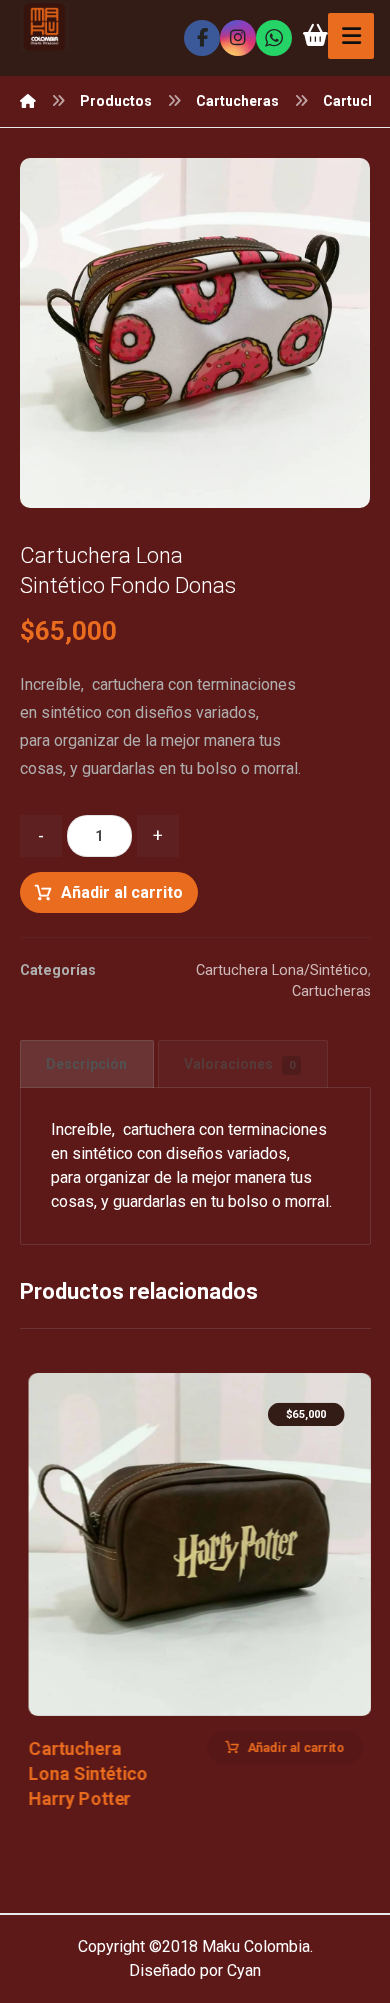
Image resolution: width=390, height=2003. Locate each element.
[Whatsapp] (274, 38)
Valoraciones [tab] (239, 1064)
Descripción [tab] (86, 1064)
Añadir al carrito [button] (295, 1747)
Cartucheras (331, 991)
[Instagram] (238, 38)
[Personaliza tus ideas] (44, 26)
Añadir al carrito (122, 892)
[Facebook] (202, 38)
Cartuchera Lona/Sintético (282, 970)
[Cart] (315, 33)
